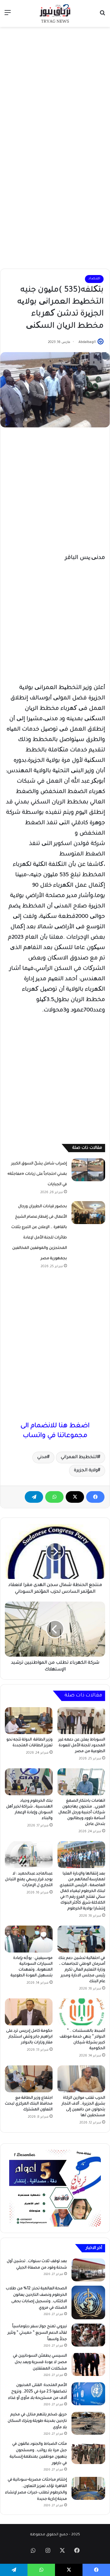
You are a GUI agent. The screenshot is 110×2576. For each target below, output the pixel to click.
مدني (42, 1457)
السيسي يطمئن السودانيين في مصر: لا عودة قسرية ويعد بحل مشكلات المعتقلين (40, 2362)
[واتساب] (54, 1497)
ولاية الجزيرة (86, 1471)
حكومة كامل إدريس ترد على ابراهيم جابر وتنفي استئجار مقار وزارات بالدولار (29, 2037)
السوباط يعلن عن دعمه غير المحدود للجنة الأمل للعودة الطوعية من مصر (82, 1746)
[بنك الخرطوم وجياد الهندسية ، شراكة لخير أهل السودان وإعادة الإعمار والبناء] (29, 1782)
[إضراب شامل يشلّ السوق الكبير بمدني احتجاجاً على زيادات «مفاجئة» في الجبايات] (88, 1170)
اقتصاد (94, 279)
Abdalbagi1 (87, 342)
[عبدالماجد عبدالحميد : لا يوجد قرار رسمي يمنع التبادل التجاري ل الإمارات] (29, 1855)
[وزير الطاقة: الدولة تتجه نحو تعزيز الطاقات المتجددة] (29, 1721)
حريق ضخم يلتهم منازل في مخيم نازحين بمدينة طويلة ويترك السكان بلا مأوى (37, 2421)
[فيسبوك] (95, 1497)
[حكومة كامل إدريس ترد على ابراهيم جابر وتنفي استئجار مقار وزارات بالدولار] (29, 2012)
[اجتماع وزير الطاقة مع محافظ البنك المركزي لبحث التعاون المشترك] (29, 2079)
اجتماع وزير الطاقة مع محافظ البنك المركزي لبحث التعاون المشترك (29, 2104)
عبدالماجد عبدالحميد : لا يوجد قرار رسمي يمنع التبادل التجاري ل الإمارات (29, 1880)
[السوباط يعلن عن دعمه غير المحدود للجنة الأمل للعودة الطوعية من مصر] (81, 1721)
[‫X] (75, 1497)
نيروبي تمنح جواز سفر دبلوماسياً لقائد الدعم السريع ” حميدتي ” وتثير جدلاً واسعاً (37, 2333)
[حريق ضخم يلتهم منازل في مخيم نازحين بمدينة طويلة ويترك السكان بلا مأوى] (88, 2423)
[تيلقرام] (34, 1497)
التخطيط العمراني (79, 1457)
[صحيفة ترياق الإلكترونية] (55, 13)
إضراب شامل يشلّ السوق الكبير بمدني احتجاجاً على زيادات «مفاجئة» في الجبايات (37, 1174)
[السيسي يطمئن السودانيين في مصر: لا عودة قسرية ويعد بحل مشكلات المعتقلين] (88, 2364)
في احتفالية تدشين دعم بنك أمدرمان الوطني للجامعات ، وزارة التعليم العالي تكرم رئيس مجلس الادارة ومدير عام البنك (82, 1970)
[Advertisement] (55, 88)
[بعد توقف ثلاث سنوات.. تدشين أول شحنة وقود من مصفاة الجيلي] (88, 2270)
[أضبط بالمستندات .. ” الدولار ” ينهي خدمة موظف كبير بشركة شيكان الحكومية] (81, 2012)
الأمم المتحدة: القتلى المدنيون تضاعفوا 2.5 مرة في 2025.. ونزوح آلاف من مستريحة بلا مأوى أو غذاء (38, 2392)
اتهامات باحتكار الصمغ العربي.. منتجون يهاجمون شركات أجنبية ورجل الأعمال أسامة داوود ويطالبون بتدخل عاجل (82, 1813)
